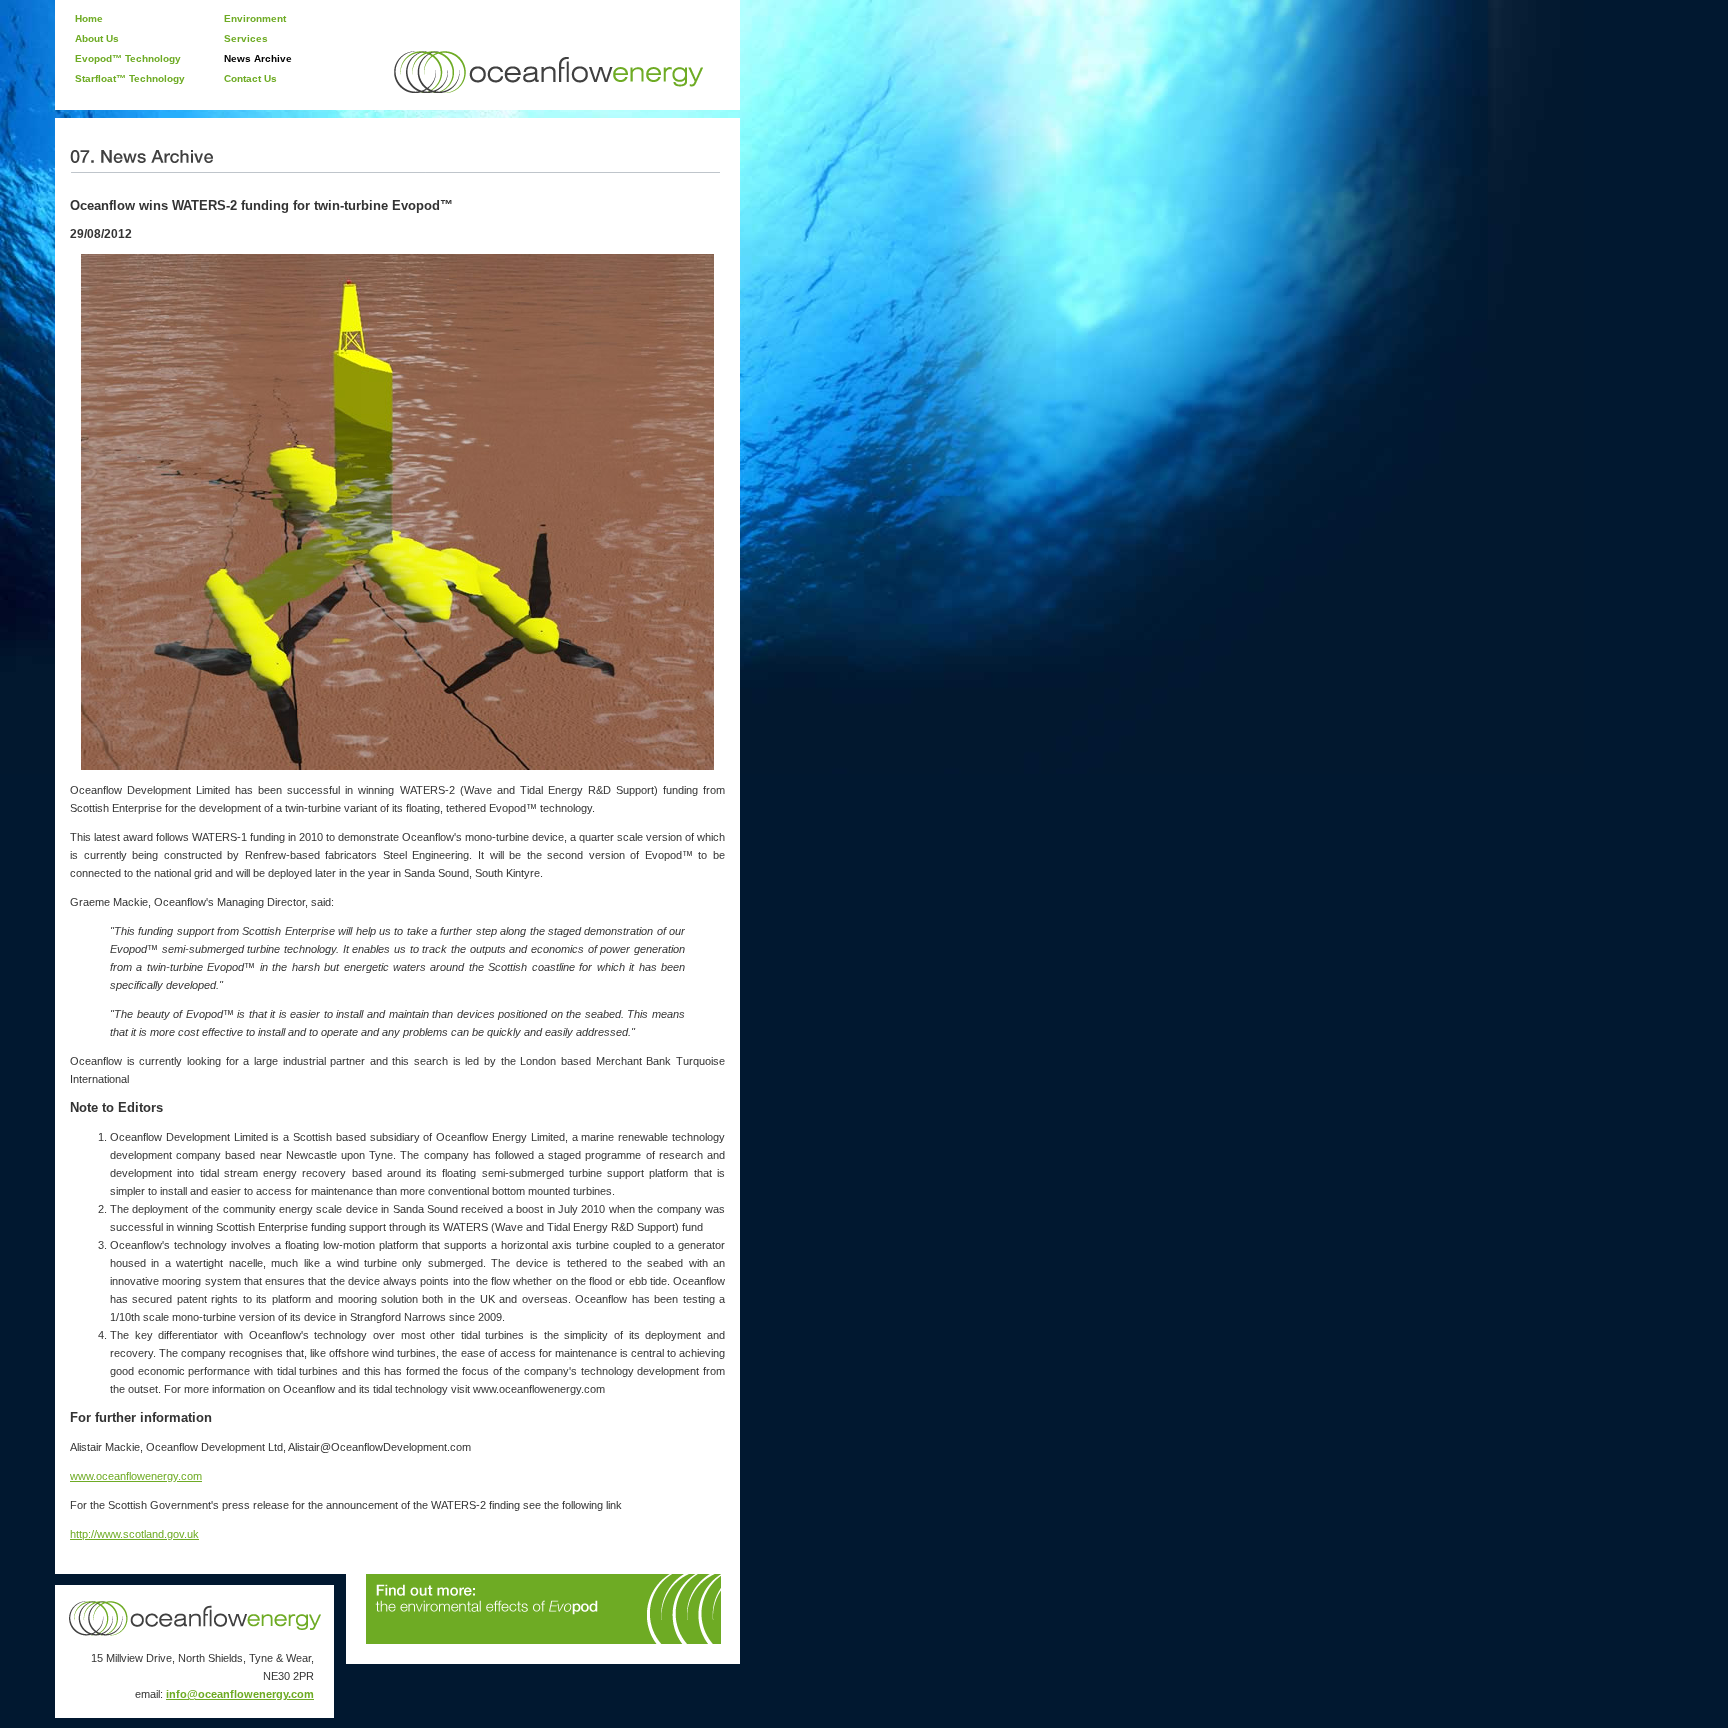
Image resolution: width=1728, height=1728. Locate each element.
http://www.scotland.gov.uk (134, 1534)
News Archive (258, 58)
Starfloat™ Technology (130, 78)
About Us (97, 38)
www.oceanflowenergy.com (136, 1476)
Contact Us (250, 78)
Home (89, 18)
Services (246, 38)
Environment (255, 18)
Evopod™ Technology (128, 58)
